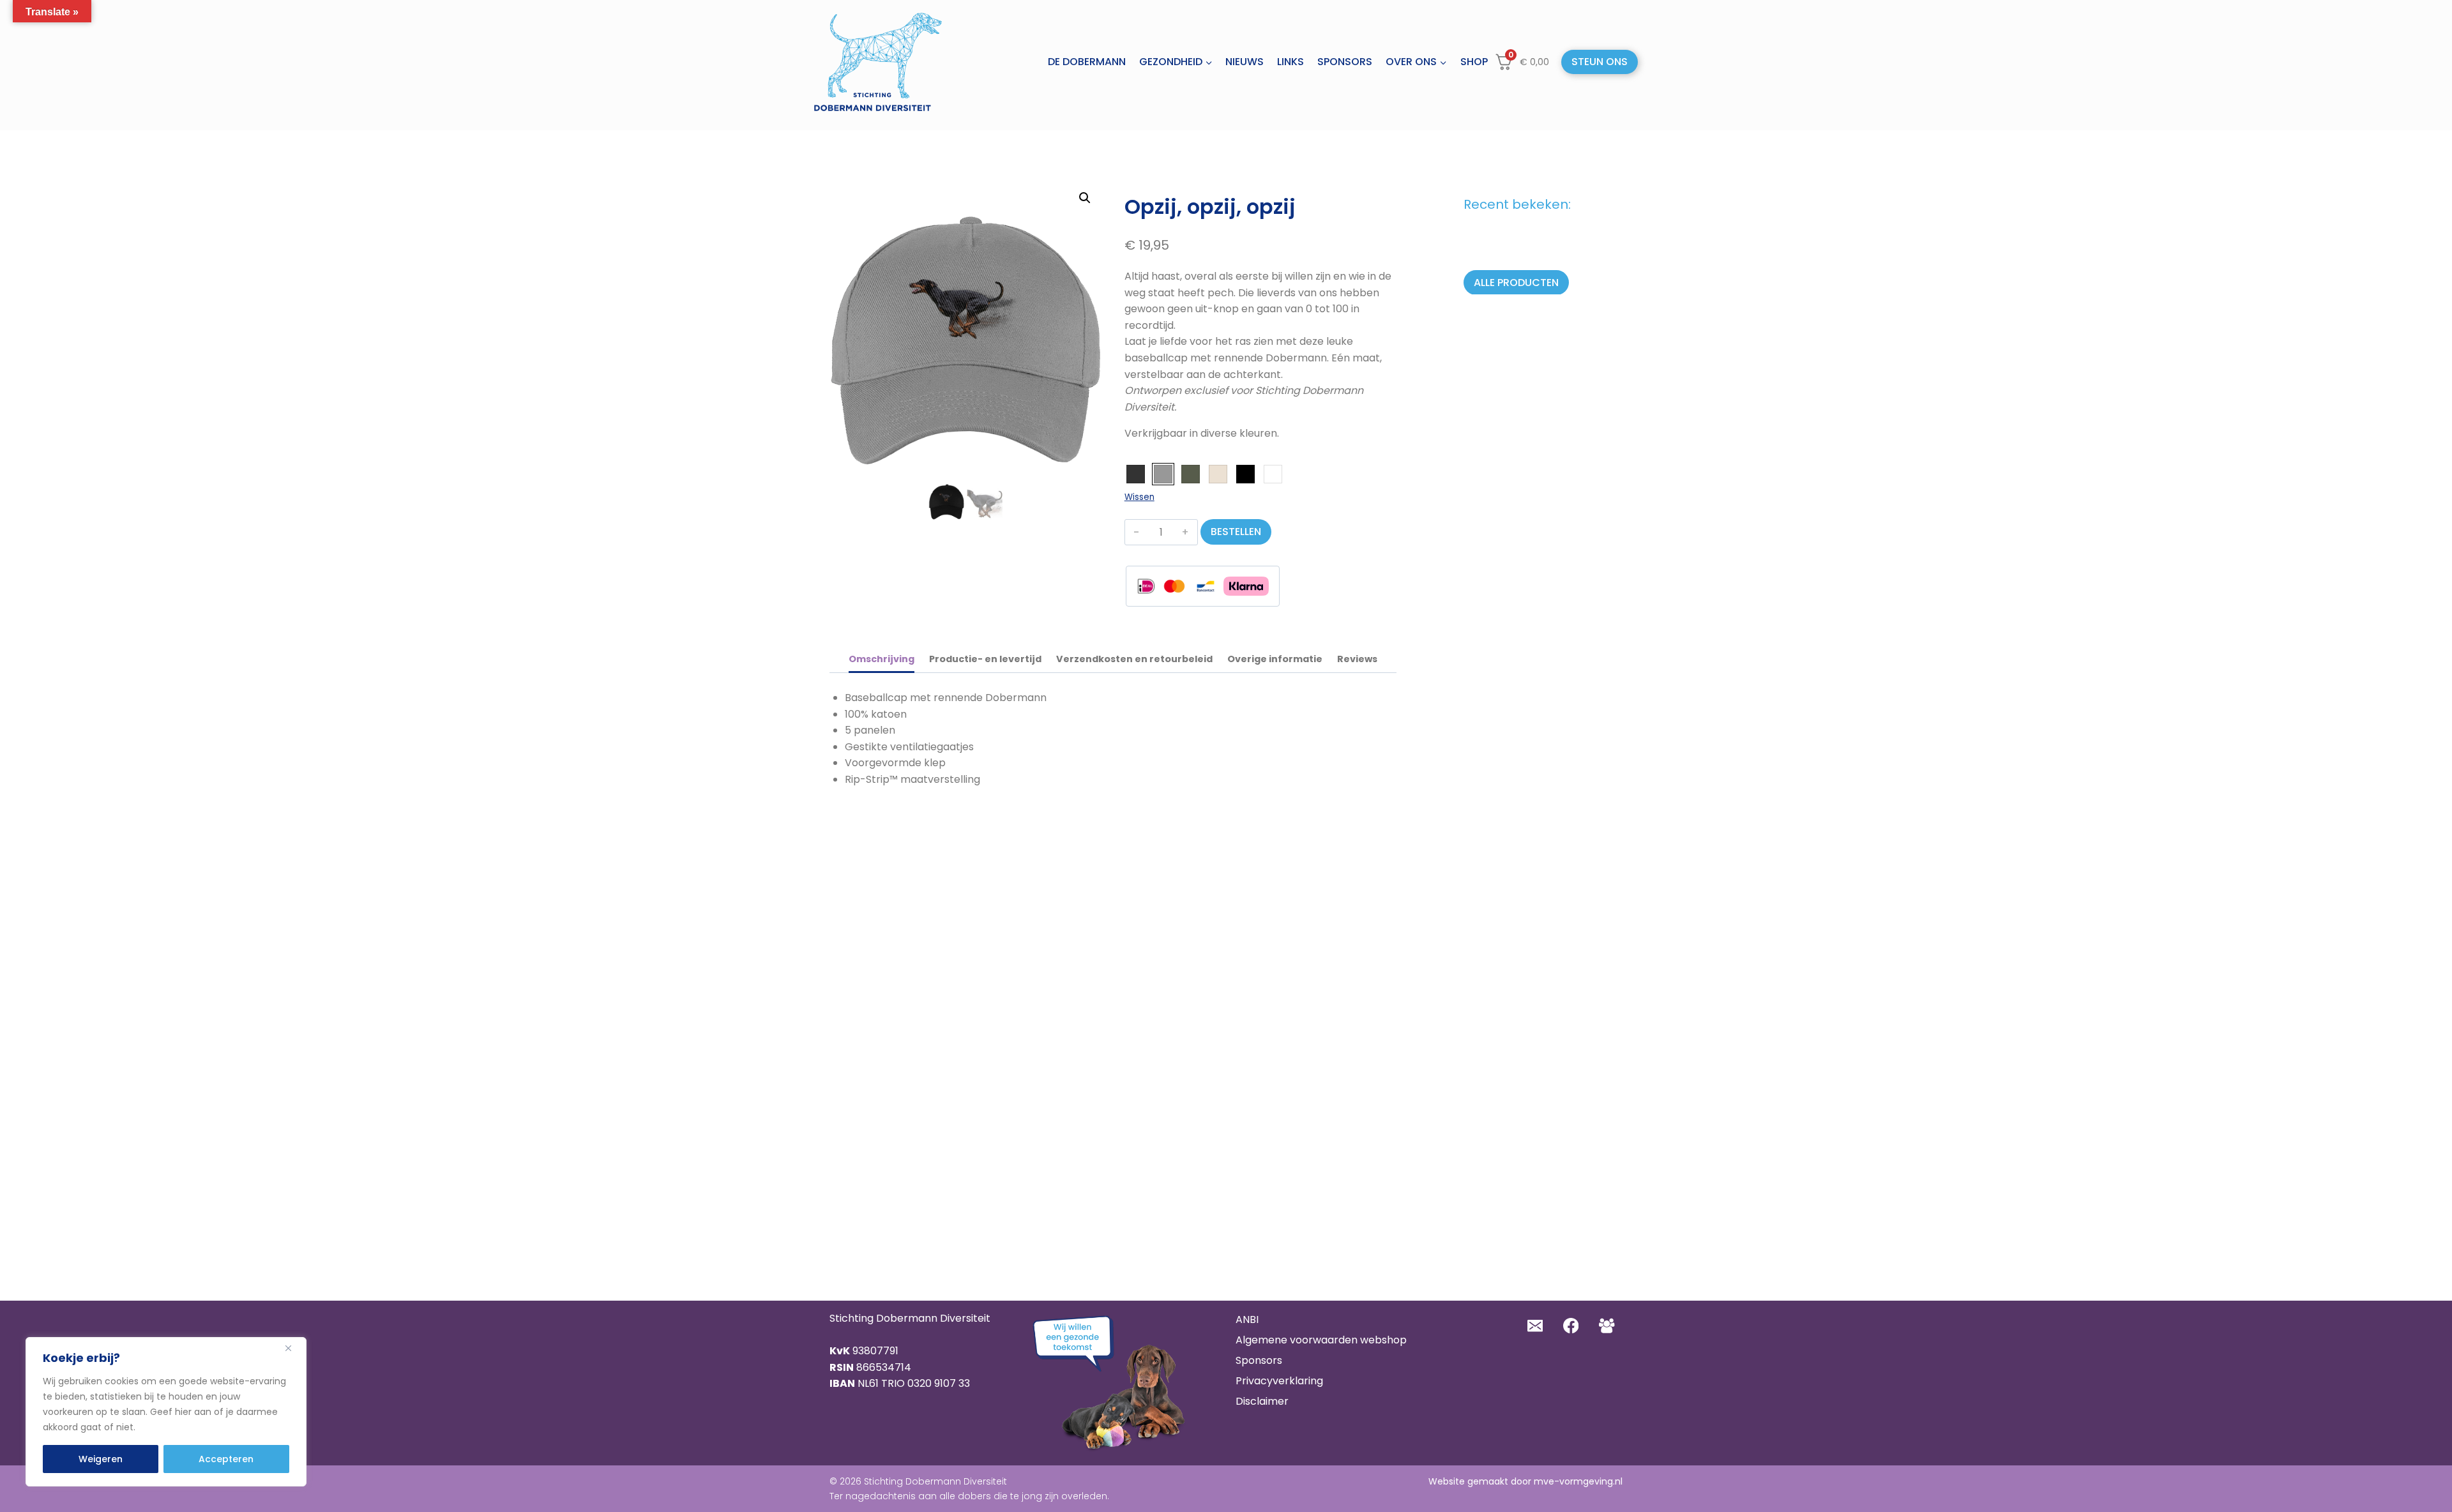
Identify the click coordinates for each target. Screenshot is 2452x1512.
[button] (1085, 198)
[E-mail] (1535, 1326)
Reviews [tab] (1357, 659)
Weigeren (101, 1459)
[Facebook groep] (1607, 1326)
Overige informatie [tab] (1275, 659)
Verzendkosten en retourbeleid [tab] (1134, 659)
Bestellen (1236, 532)
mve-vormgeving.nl (1578, 1481)
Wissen (1139, 497)
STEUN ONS (1600, 62)
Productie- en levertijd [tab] (985, 659)
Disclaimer (1262, 1401)
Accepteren (226, 1459)
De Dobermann (1087, 62)
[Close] (293, 1348)
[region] (166, 1412)
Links (1290, 62)
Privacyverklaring (1279, 1381)
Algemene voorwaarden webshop (1321, 1340)
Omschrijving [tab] (882, 659)
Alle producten (1516, 282)
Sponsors (1345, 62)
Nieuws (1245, 62)
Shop (1474, 62)
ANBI (1247, 1319)
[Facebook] (1571, 1326)
